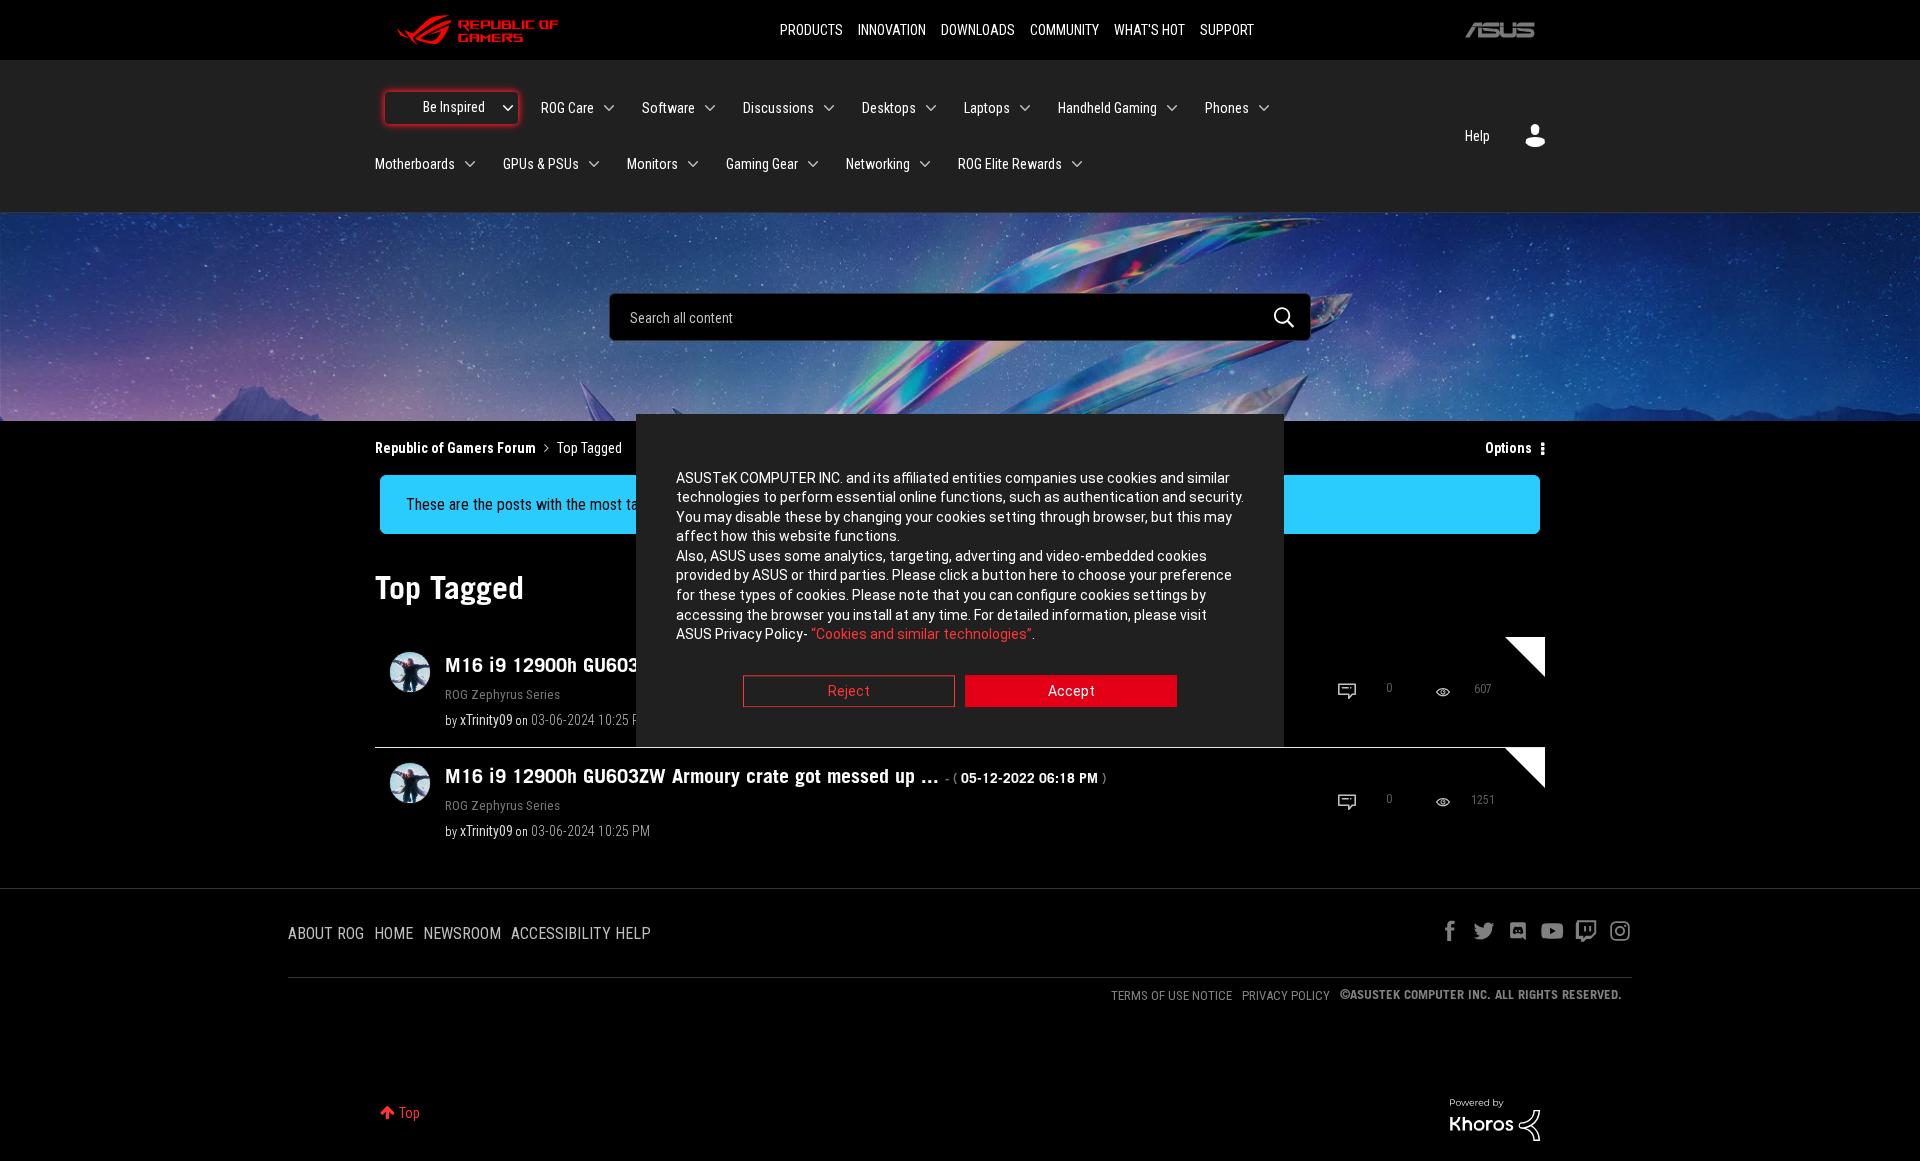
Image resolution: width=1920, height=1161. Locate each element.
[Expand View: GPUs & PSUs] (594, 164)
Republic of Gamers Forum (455, 448)
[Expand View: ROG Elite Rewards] (1077, 164)
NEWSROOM (462, 933)
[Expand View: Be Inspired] (508, 108)
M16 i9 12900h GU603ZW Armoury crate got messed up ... (775, 776)
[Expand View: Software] (710, 108)
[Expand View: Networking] (925, 164)
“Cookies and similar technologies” (921, 635)
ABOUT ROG (326, 933)
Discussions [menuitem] (778, 108)
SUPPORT (1227, 30)
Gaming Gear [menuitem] (762, 164)
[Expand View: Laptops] (1025, 108)
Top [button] (409, 1113)
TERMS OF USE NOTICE (1171, 995)
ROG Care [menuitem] (567, 108)
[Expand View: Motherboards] (470, 164)
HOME (393, 933)
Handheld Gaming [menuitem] (1107, 108)
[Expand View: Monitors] (693, 164)
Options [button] (1508, 448)
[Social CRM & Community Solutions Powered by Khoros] (1495, 1119)
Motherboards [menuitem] (415, 164)
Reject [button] (849, 691)
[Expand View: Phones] (1264, 108)
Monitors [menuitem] (652, 164)
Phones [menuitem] (1227, 108)
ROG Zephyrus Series (502, 694)
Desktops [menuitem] (889, 108)
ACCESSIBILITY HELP (581, 933)
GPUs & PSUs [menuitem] (541, 164)
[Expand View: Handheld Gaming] (1172, 108)
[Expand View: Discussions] (829, 108)
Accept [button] (1071, 691)
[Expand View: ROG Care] (609, 108)
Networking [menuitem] (878, 164)
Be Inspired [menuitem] (454, 107)
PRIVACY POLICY (1286, 995)
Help (1477, 136)
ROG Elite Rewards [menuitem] (1010, 164)
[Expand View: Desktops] (931, 108)
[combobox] (960, 317)
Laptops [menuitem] (987, 108)
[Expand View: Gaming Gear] (813, 164)
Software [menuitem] (668, 108)
